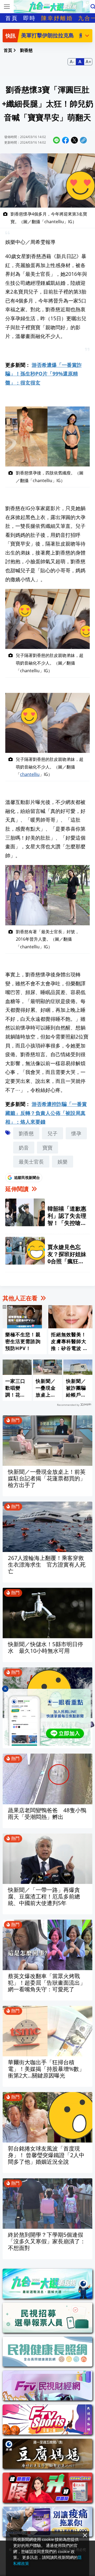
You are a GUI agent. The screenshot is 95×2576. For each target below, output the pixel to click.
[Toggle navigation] (7, 7)
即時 (30, 18)
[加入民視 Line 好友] (47, 1717)
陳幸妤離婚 (57, 18)
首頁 (12, 18)
